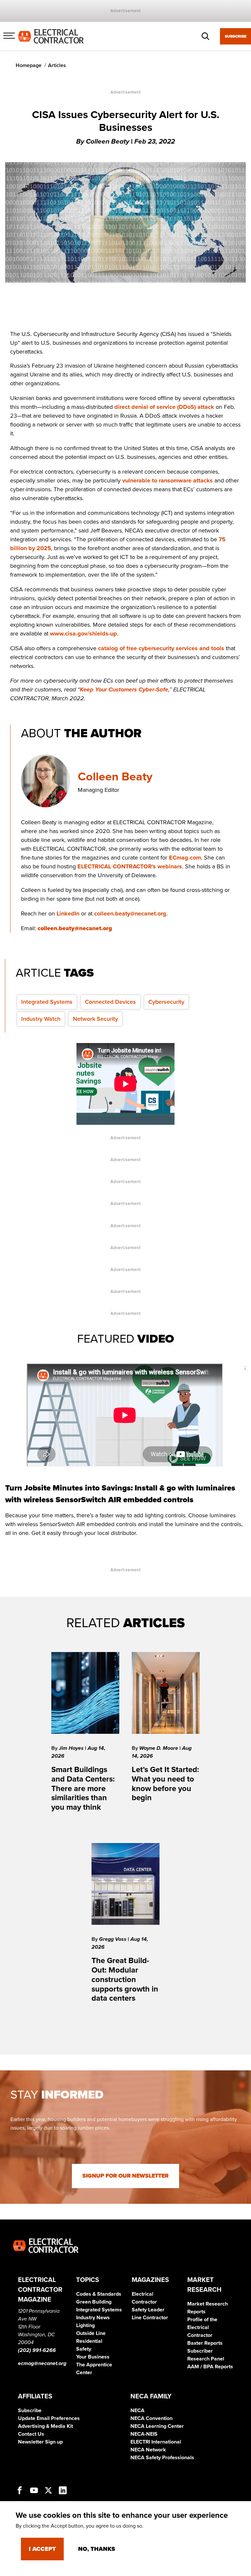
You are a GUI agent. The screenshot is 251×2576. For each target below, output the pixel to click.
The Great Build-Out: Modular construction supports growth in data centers (125, 1979)
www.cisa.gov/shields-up (84, 634)
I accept (42, 2549)
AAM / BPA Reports (210, 2367)
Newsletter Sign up (40, 2442)
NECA (137, 2411)
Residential (89, 2341)
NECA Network (148, 2450)
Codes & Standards (99, 2294)
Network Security (95, 1019)
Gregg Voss (113, 1939)
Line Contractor (150, 2318)
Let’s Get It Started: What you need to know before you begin (165, 1784)
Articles (57, 65)
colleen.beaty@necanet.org (130, 914)
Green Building (94, 2302)
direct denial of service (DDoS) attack (164, 407)
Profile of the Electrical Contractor (202, 2327)
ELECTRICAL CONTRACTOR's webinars (130, 866)
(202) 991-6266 (37, 2350)
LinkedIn (68, 914)
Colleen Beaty (115, 777)
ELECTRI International (156, 2442)
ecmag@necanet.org (42, 2363)
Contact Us (31, 2434)
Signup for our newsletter (125, 2176)
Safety (84, 2349)
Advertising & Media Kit (45, 2426)
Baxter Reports (205, 2343)
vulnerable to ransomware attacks (167, 480)
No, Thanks (97, 2549)
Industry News (93, 2318)
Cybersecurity (166, 1002)
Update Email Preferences (49, 2418)
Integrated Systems (47, 1002)
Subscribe (236, 36)
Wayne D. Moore (159, 1748)
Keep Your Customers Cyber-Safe (124, 689)
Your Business (93, 2357)
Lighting (85, 2325)
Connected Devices (110, 1002)
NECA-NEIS (144, 2434)
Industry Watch (41, 1019)
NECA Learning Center (157, 2426)
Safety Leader (148, 2310)
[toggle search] (206, 36)
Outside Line (91, 2333)
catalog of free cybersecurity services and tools (161, 648)
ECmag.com (185, 858)
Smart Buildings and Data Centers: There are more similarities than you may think (83, 1788)
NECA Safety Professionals (162, 2458)
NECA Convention (151, 2418)
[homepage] (51, 36)
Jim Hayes (72, 1748)
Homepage (29, 65)
